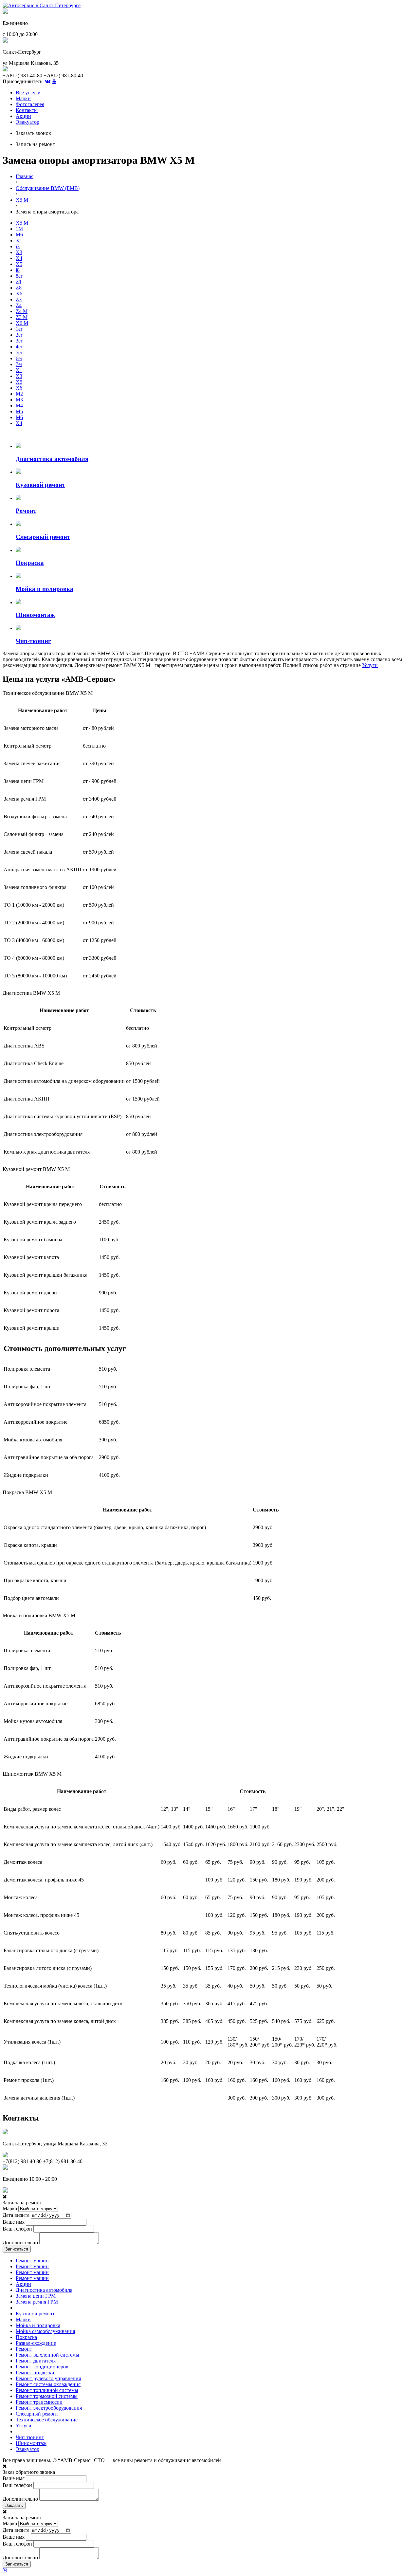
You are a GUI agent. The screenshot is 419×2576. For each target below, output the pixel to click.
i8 (18, 270)
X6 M (22, 323)
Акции (23, 116)
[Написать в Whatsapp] (209, 2570)
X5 (19, 264)
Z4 (19, 305)
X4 (19, 258)
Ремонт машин (32, 2261)
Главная (25, 176)
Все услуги (28, 93)
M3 (19, 400)
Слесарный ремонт (37, 2414)
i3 (18, 246)
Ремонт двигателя (36, 2361)
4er (19, 347)
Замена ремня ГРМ (37, 2302)
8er (19, 276)
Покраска (26, 2337)
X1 (19, 241)
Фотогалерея (30, 104)
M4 (19, 406)
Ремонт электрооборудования (49, 2408)
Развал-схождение (36, 2343)
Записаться (17, 2249)
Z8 (19, 288)
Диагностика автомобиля (44, 2290)
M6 (19, 235)
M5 (19, 411)
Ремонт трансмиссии (39, 2402)
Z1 (19, 282)
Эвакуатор (27, 122)
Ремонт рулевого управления (48, 2378)
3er (19, 341)
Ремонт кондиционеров (42, 2367)
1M (19, 229)
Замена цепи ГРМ (36, 2296)
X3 (19, 252)
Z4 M (22, 311)
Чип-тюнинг (30, 2437)
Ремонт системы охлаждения (48, 2384)
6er (19, 358)
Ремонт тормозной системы (47, 2396)
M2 (19, 394)
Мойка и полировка (38, 2325)
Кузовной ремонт (35, 2314)
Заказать (14, 2505)
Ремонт (24, 2349)
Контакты (27, 110)
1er (19, 329)
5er (19, 352)
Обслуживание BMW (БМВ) (48, 188)
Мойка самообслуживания (45, 2331)
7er (19, 364)
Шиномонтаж (31, 2443)
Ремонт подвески (35, 2372)
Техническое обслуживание (47, 2420)
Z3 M (22, 317)
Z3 (19, 299)
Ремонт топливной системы (47, 2390)
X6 (19, 294)
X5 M (22, 200)
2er (19, 335)
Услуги (370, 665)
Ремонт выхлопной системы (47, 2355)
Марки (23, 98)
